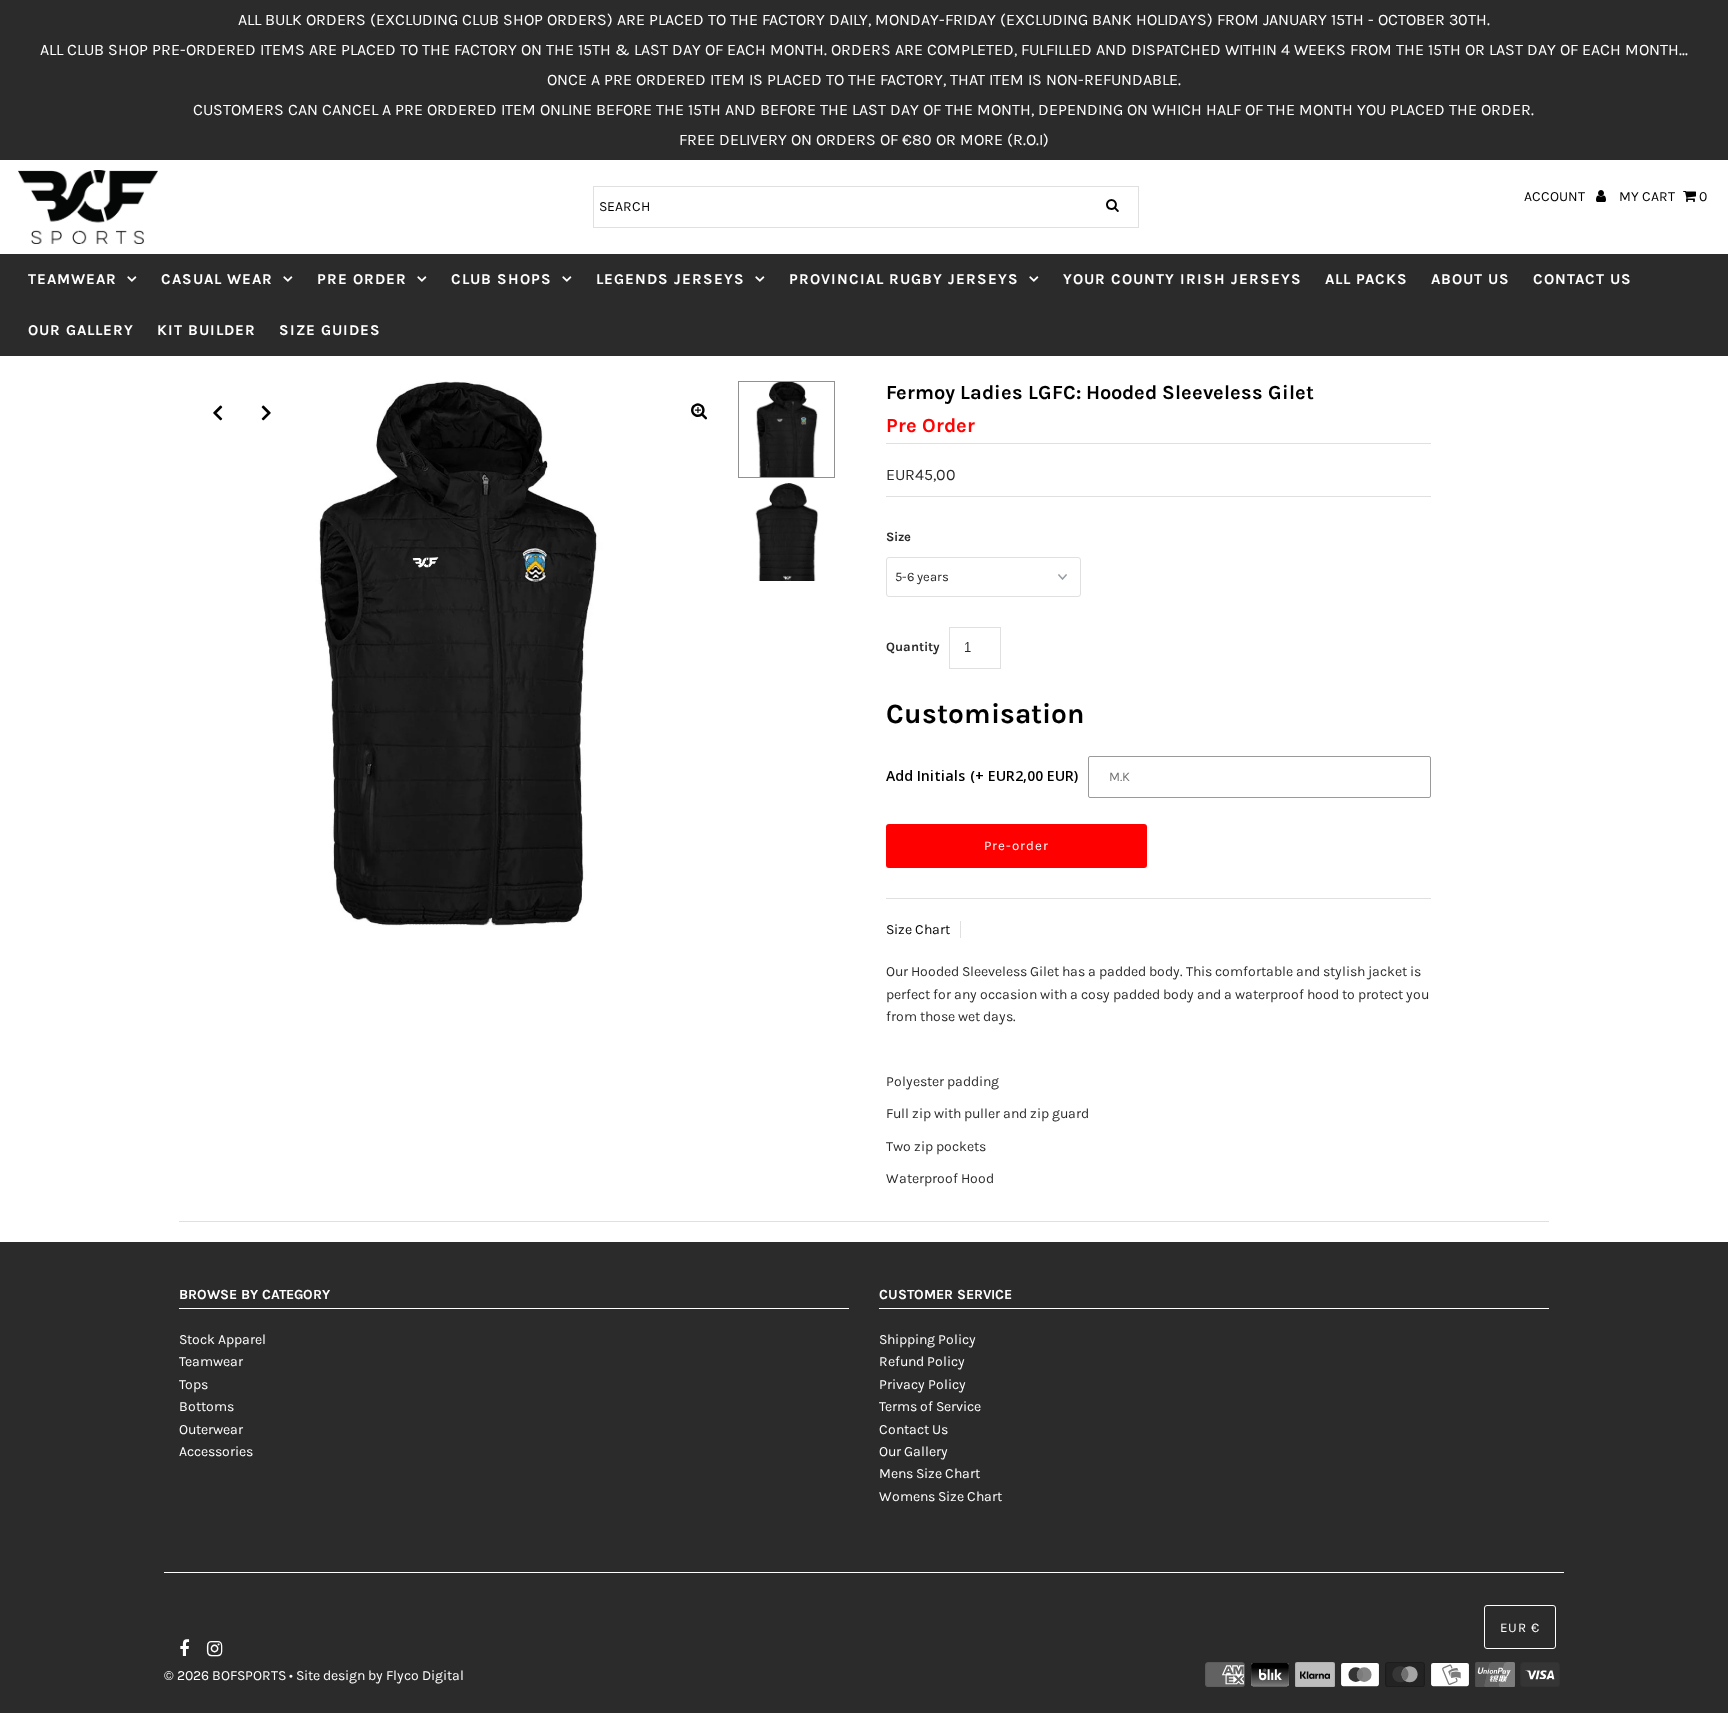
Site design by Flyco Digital (380, 1675)
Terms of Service (930, 1406)
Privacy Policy (922, 1384)
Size (898, 536)
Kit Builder (206, 330)
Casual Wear (217, 279)
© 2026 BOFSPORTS (225, 1675)
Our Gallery (81, 330)
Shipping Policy (927, 1339)
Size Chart (918, 929)
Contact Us (1582, 279)
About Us (1470, 279)
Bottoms (206, 1406)
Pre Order (362, 279)
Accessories (216, 1451)
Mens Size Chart (929, 1473)
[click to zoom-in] (699, 413)
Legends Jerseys (670, 279)
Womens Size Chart (940, 1496)
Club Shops (501, 279)
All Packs (1366, 279)
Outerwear (211, 1429)
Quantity (913, 646)
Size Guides (330, 330)
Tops (193, 1384)
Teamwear (72, 279)
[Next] (267, 413)
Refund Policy (922, 1361)
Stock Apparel (222, 1339)
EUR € (1520, 1627)
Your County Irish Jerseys (1182, 279)
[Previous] (218, 413)
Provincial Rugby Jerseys (904, 279)
